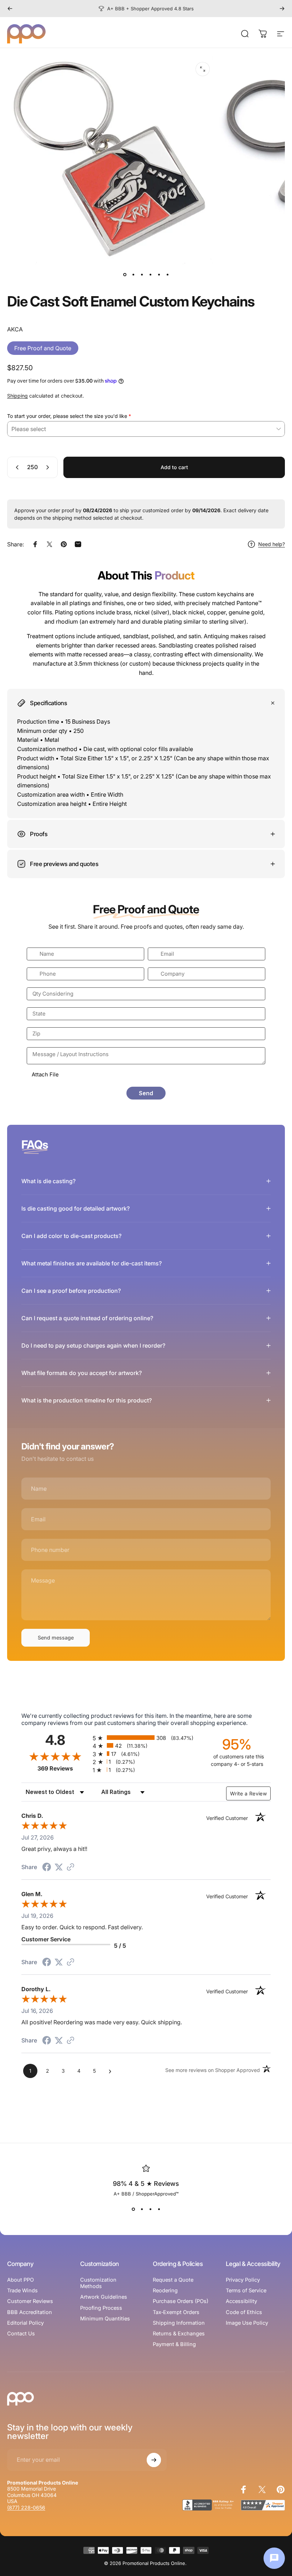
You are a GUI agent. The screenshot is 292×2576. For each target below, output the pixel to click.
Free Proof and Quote (43, 348)
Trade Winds (22, 2291)
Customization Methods (98, 2283)
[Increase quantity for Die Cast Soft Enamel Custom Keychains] (49, 467)
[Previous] (10, 9)
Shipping (17, 396)
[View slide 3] (150, 2209)
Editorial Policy (25, 2323)
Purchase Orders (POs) (181, 2301)
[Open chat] (274, 2558)
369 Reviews (63, 1769)
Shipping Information (179, 2323)
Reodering (165, 2291)
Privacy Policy (243, 2280)
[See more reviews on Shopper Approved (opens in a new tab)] (71, 1867)
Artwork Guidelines (104, 2297)
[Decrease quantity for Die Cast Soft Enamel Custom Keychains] (16, 467)
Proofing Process (101, 2308)
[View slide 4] (159, 2209)
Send (146, 1093)
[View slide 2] (142, 2209)
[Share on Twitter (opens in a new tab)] (59, 1867)
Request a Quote (173, 2280)
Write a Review (248, 1793)
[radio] (146, 1738)
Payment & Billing (174, 2344)
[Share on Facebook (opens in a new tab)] (47, 1868)
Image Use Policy (247, 2323)
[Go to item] (125, 274)
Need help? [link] (272, 544)
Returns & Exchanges (179, 2334)
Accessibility (241, 2301)
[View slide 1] (133, 2209)
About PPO (20, 2280)
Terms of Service (246, 2291)
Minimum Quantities (105, 2319)
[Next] (282, 9)
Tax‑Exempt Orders (176, 2312)
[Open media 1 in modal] (203, 69)
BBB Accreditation (30, 2312)
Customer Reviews (30, 2301)
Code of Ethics (244, 2312)
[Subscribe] (154, 2460)
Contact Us (21, 2334)
